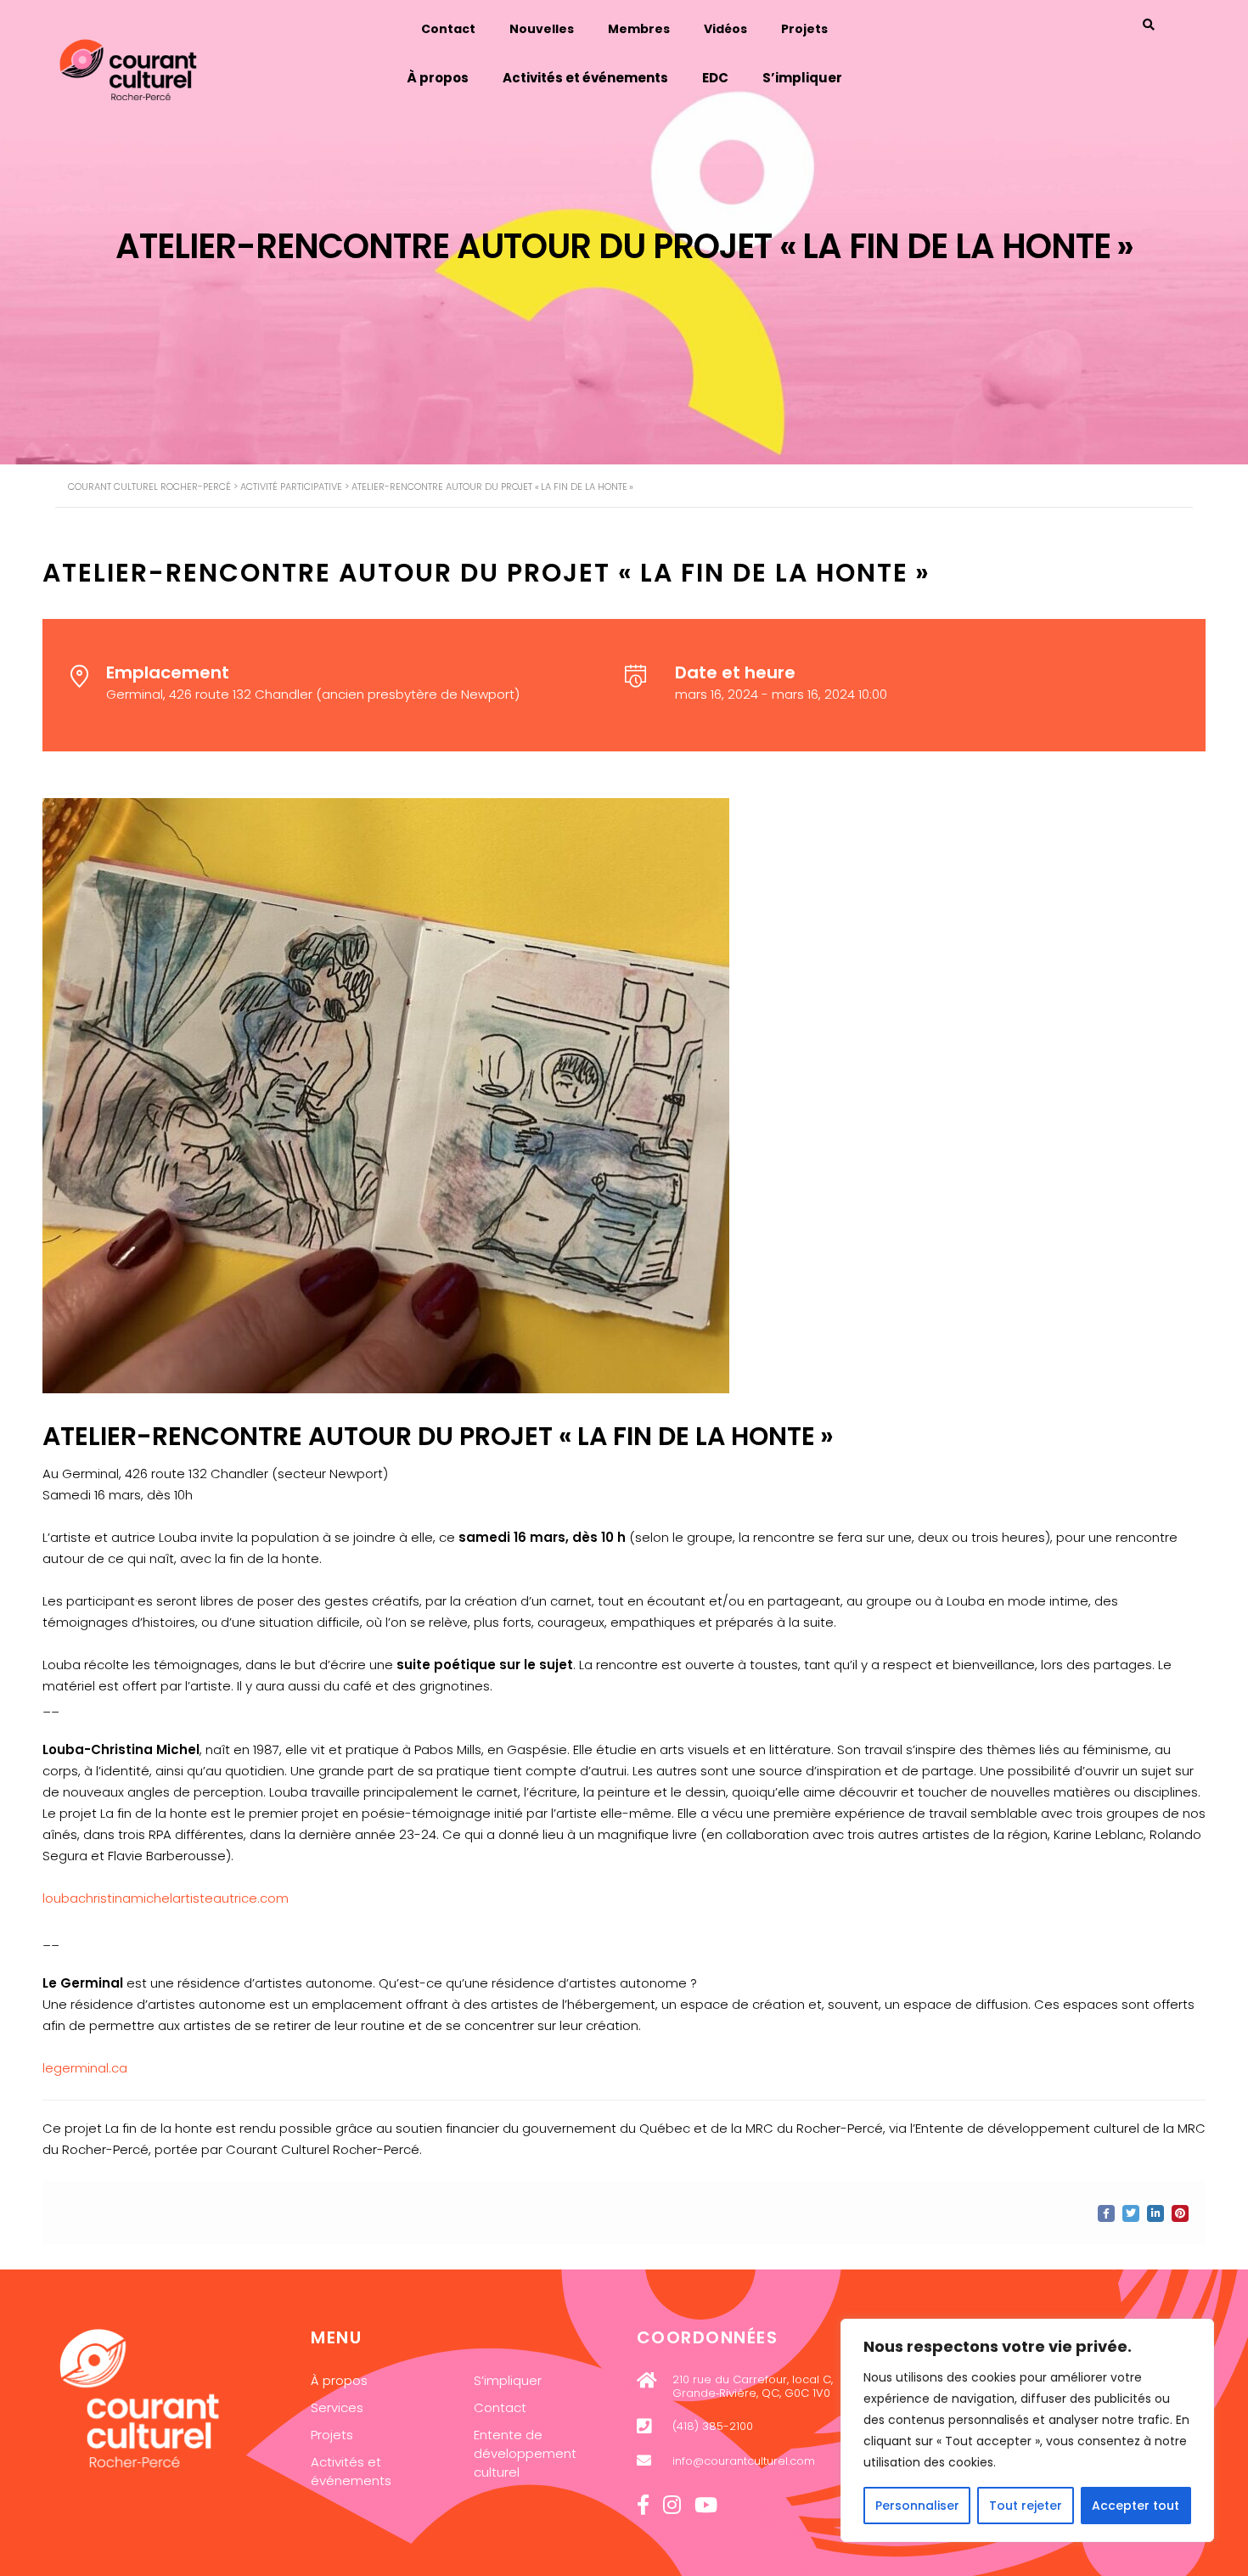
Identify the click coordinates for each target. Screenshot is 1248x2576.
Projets (804, 29)
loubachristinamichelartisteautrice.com (166, 1898)
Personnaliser (917, 2506)
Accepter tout (1136, 2506)
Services (337, 2407)
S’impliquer (802, 78)
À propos (438, 78)
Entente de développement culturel (525, 2453)
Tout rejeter (1026, 2506)
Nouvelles (542, 29)
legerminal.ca (85, 2068)
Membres (639, 29)
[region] (1027, 2430)
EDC (715, 78)
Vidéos (725, 29)
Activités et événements (585, 78)
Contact (448, 29)
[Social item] (643, 2506)
